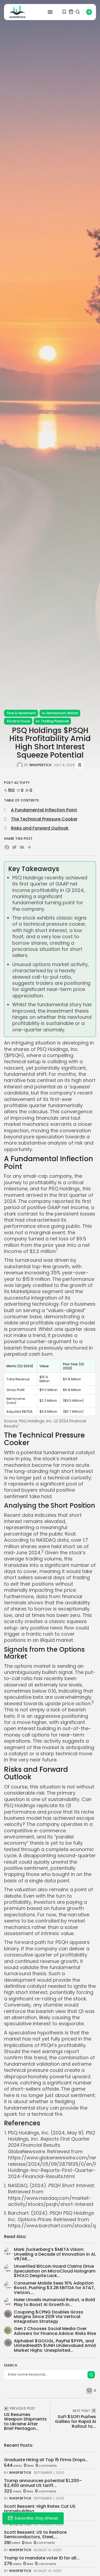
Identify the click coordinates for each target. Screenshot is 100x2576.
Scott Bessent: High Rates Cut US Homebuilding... (40, 2509)
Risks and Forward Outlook (40, 828)
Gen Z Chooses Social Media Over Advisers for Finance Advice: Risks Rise (55, 2331)
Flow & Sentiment (21, 713)
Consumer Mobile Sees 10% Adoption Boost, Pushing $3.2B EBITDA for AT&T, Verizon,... (55, 2288)
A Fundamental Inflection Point (44, 810)
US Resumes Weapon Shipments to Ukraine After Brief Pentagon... (25, 2422)
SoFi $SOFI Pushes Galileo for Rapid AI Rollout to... (75, 2421)
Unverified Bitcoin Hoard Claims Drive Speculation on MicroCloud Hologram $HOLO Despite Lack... (55, 2271)
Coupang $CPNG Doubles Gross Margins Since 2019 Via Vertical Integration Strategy (49, 2317)
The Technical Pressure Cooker (44, 819)
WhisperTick (41, 765)
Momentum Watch (62, 713)
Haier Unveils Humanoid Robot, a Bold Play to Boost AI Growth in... (54, 2302)
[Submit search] (91, 2375)
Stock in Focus (19, 721)
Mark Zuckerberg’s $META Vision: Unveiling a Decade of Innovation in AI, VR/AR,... (55, 2254)
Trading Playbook (55, 721)
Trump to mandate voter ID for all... (42, 2558)
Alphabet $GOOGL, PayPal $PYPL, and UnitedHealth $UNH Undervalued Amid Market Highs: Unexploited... (55, 2346)
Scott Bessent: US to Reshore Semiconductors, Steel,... (35, 2535)
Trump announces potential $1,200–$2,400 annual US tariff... (43, 2483)
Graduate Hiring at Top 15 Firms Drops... (46, 2460)
